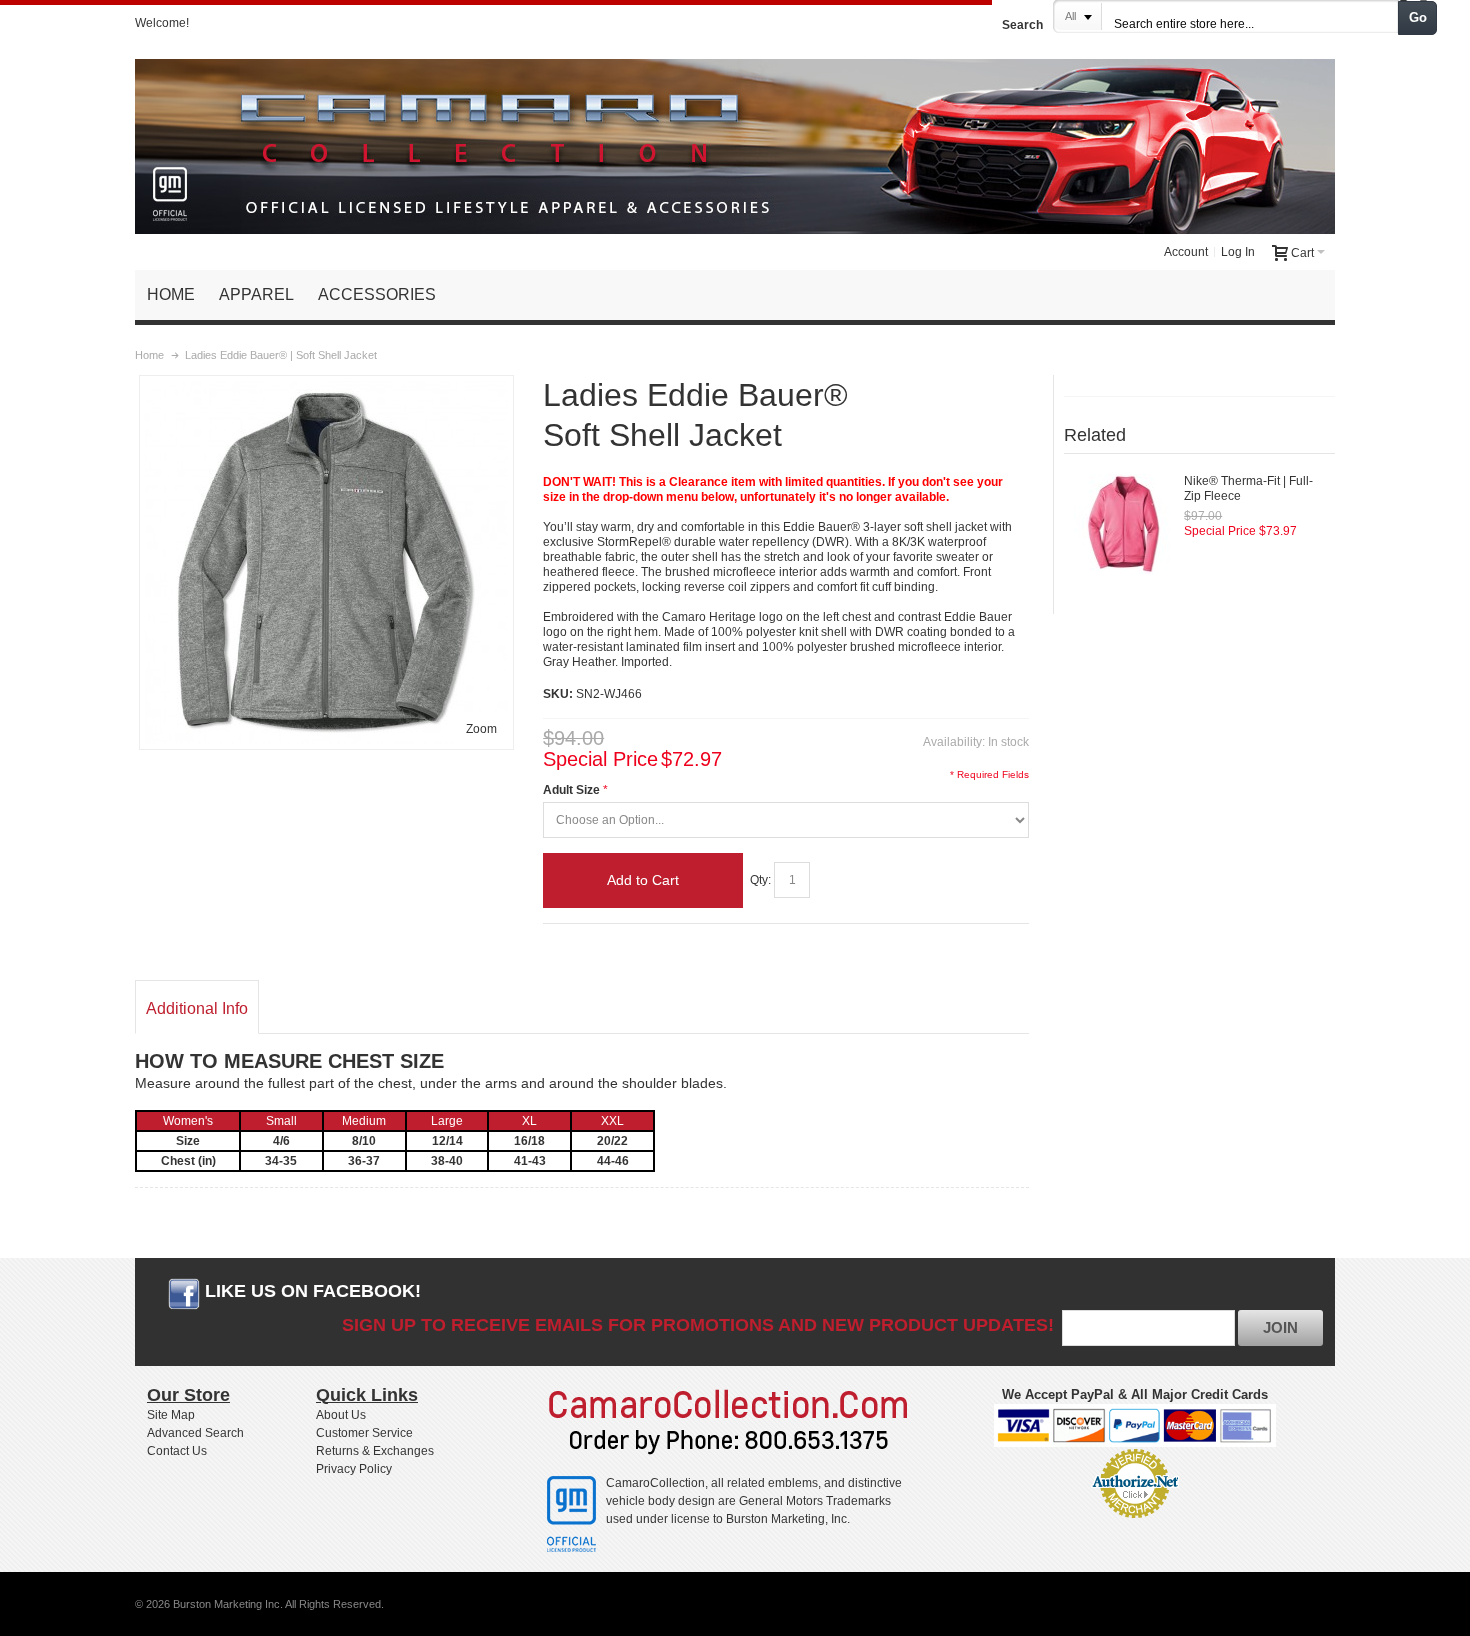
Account (1186, 252)
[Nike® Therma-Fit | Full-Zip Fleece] (1124, 524)
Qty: (760, 880)
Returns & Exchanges (375, 1451)
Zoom (481, 729)
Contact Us (177, 1451)
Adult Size (571, 790)
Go (1418, 17)
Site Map (171, 1415)
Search (1022, 25)
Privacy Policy (354, 1469)
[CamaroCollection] (735, 138)
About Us (341, 1415)
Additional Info (197, 1008)
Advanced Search (195, 1433)
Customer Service (364, 1433)
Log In (1238, 252)
